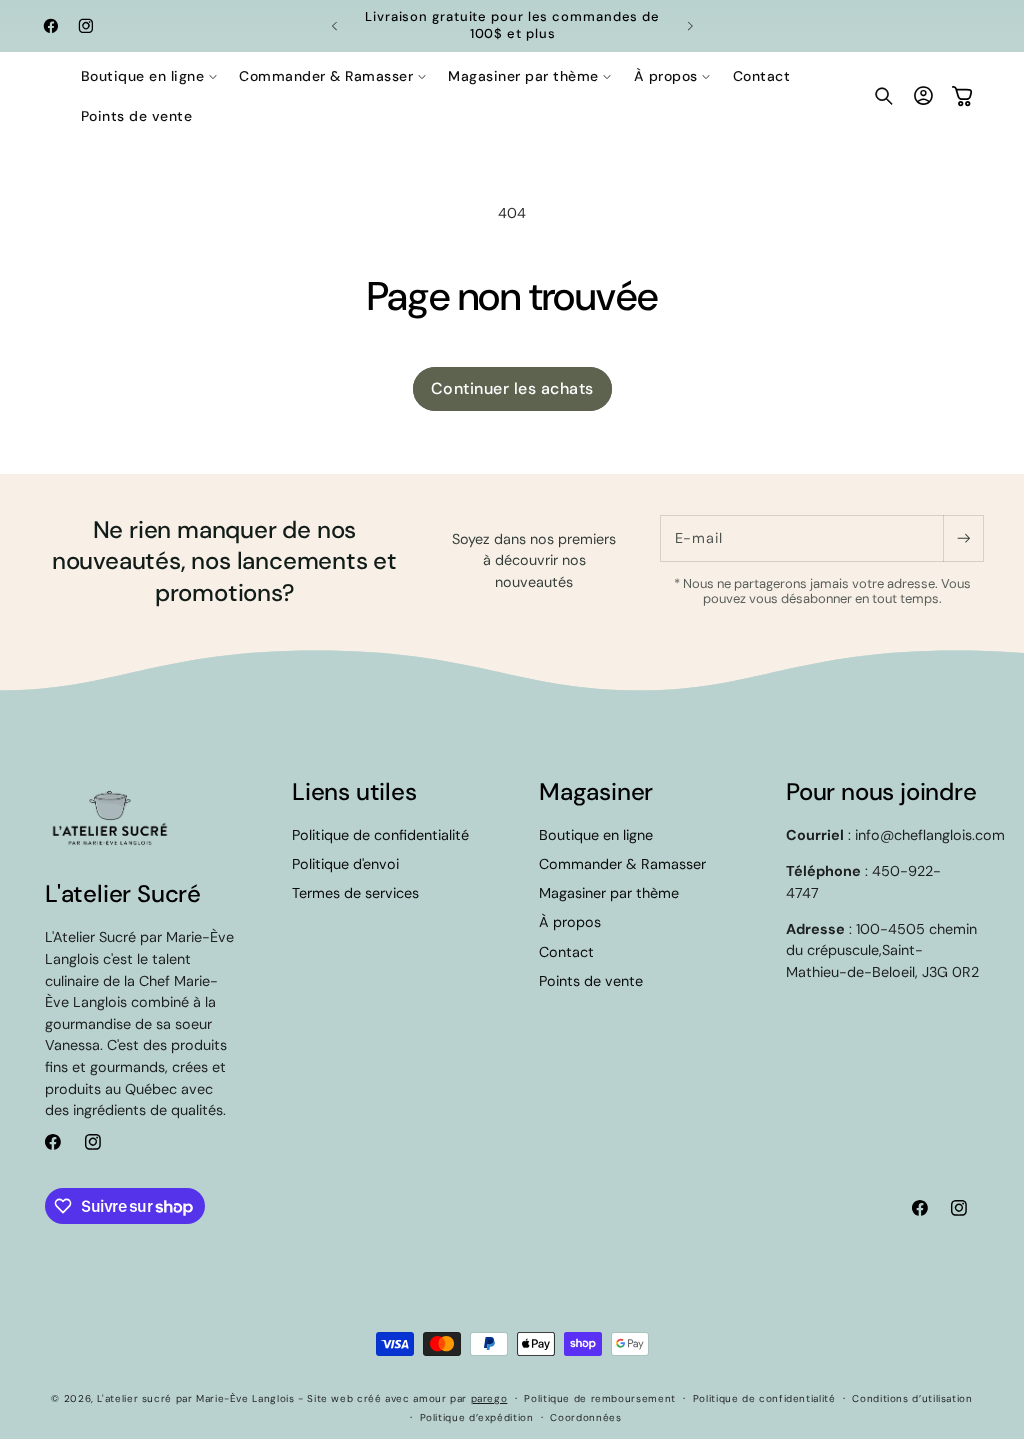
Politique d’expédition (477, 1417)
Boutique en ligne (596, 835)
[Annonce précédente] (334, 26)
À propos (570, 922)
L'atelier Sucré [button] (123, 893)
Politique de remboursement (599, 1398)
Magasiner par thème (609, 893)
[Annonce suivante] (690, 26)
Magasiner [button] (596, 791)
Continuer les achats (512, 388)
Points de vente (591, 981)
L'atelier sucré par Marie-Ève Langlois (195, 1398)
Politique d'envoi (345, 864)
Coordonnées (585, 1417)
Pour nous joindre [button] (881, 791)
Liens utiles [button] (354, 791)
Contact (566, 952)
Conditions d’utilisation (912, 1398)
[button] (149, 76)
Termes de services (355, 893)
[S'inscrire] (963, 538)
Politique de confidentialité (380, 835)
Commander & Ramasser (622, 864)
